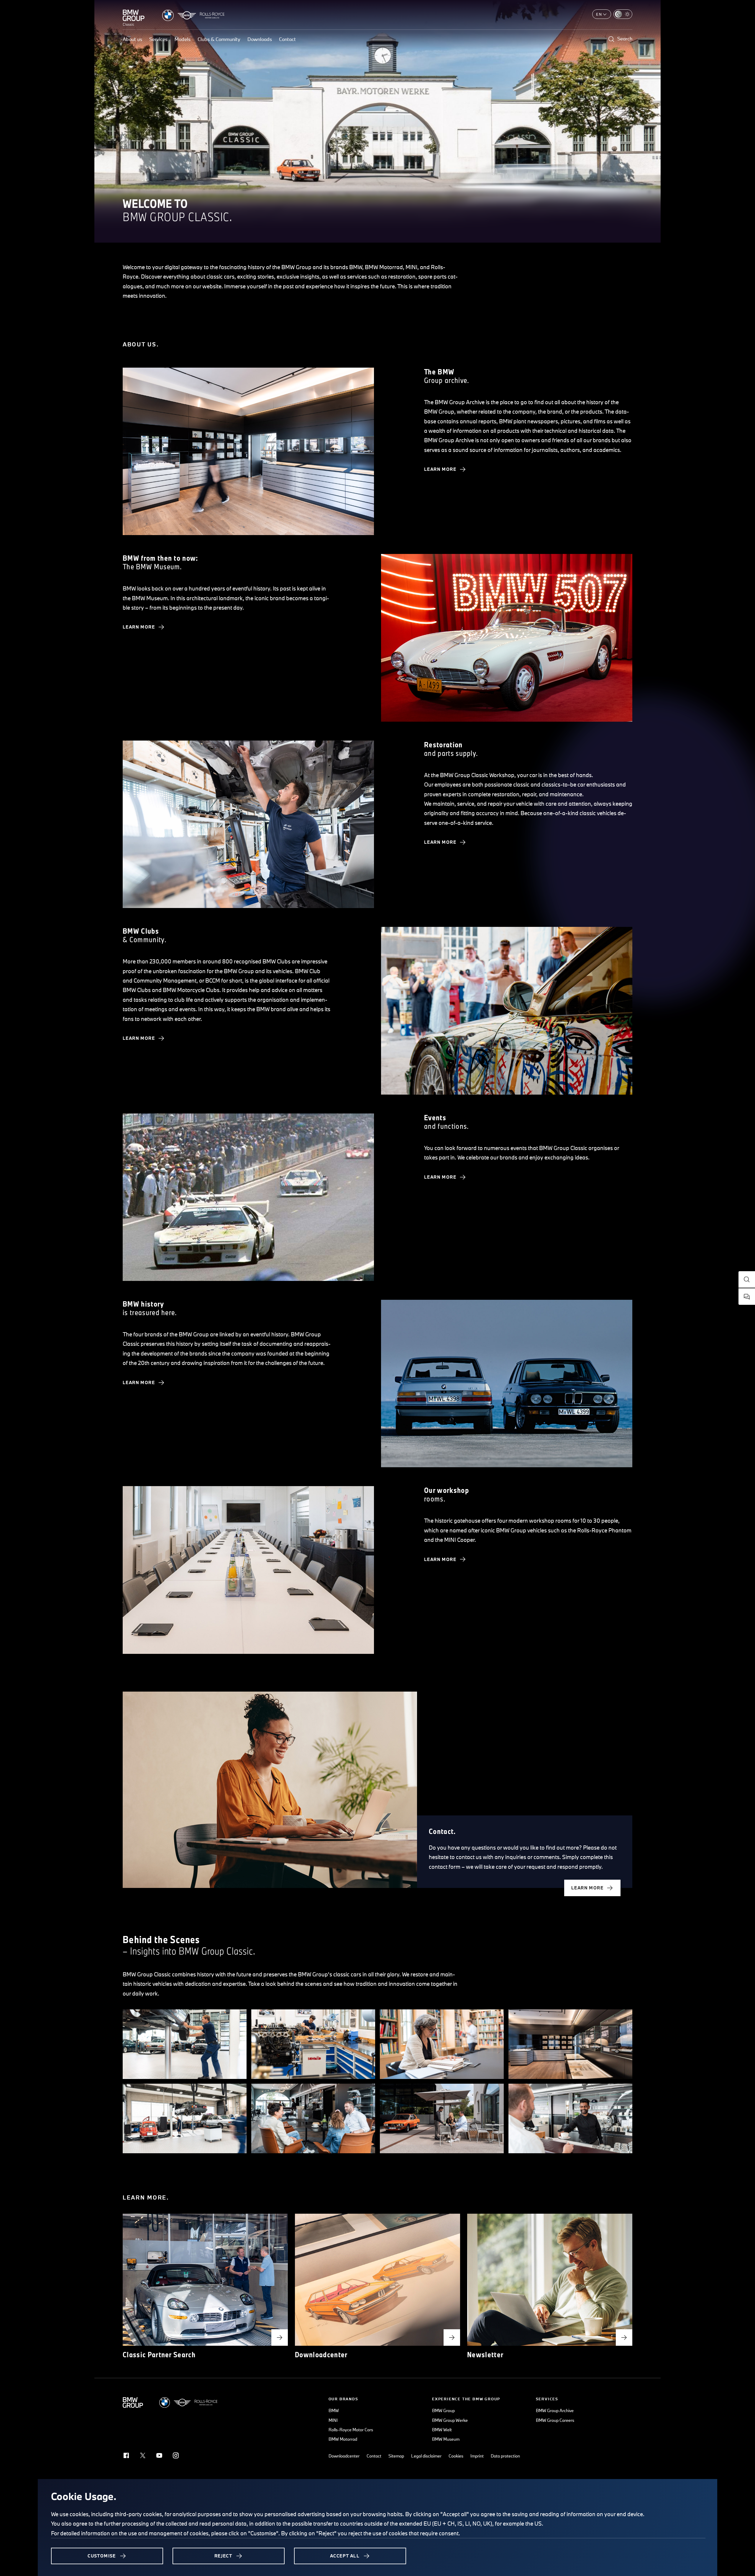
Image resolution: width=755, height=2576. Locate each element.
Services (158, 39)
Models (183, 39)
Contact (287, 39)
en (599, 14)
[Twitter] (143, 2455)
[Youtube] (159, 2455)
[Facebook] (126, 2455)
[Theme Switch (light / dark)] (623, 14)
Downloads (260, 39)
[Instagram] (176, 2455)
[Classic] (134, 15)
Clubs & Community (219, 39)
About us (132, 39)
